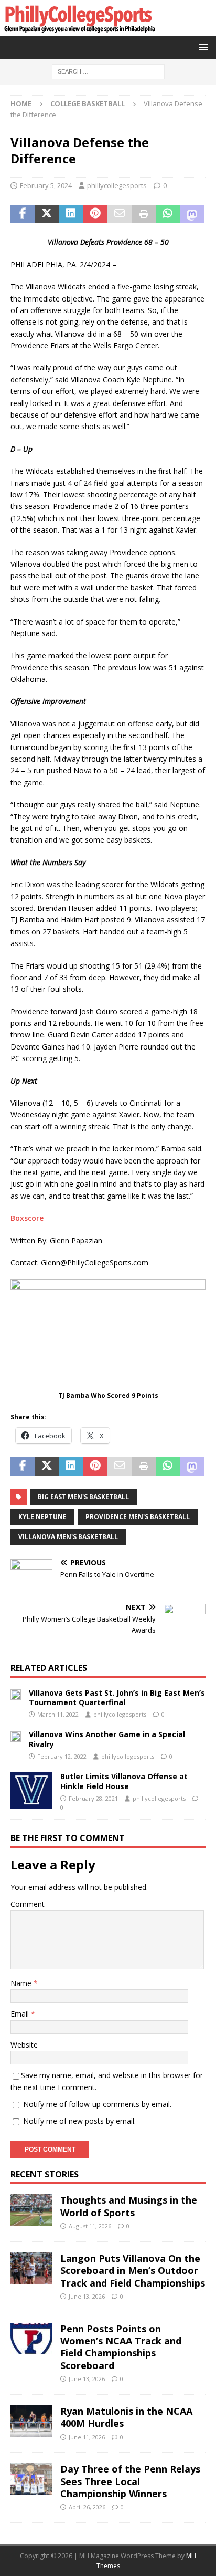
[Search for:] (108, 71)
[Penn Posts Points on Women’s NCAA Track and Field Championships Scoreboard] (31, 2339)
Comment (28, 1904)
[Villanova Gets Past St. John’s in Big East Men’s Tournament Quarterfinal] (16, 1694)
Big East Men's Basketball (83, 1497)
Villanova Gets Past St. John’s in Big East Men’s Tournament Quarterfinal (117, 1697)
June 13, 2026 (87, 2296)
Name (22, 1983)
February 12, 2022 (62, 1756)
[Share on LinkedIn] (71, 214)
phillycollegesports (117, 185)
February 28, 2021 (93, 1798)
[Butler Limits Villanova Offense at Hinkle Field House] (31, 1790)
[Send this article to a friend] (120, 214)
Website (24, 2045)
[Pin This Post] (95, 214)
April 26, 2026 (87, 2507)
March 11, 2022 (58, 1714)
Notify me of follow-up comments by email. (97, 2104)
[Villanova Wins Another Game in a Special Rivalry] (16, 1736)
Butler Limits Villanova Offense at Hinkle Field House (124, 1781)
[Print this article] (144, 214)
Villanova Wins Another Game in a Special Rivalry (107, 1739)
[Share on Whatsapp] (168, 214)
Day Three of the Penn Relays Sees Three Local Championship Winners (130, 2481)
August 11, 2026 (90, 2226)
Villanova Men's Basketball (68, 1537)
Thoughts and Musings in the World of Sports (129, 2206)
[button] (202, 47)
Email (21, 2014)
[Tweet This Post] (47, 214)
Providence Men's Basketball (138, 1517)
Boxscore (27, 1218)
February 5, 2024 (46, 185)
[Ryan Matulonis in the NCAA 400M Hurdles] (31, 2421)
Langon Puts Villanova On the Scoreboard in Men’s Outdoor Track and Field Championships (133, 2271)
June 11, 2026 (87, 2437)
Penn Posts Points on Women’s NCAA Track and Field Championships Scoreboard (121, 2347)
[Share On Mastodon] (192, 214)
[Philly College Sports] (79, 30)
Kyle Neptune (42, 1517)
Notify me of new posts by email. (79, 2121)
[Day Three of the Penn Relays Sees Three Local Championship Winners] (31, 2479)
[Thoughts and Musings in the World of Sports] (31, 2210)
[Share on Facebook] (23, 214)
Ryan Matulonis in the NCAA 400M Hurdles (126, 2417)
